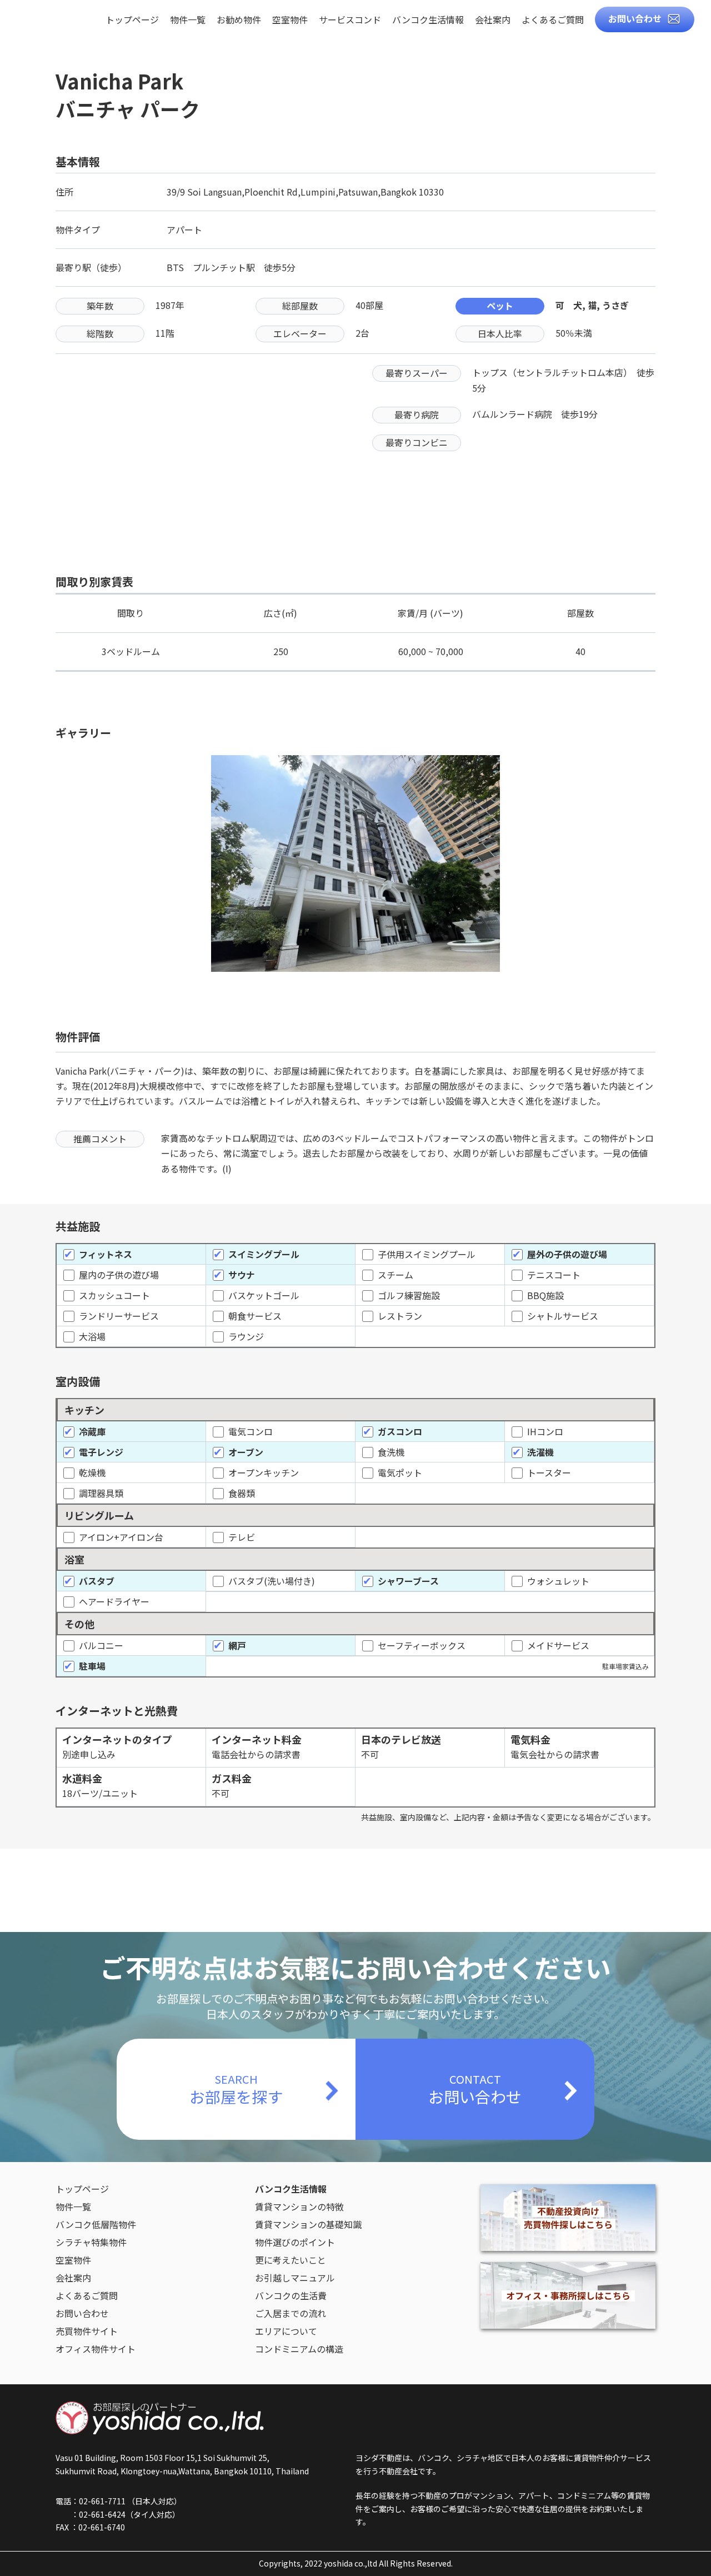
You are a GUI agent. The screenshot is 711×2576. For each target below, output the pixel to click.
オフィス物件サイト (96, 2349)
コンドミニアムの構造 (299, 2349)
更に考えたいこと (291, 2260)
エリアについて (286, 2331)
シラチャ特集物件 (91, 2242)
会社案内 (493, 21)
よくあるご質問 (553, 21)
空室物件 (290, 21)
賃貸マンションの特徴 (299, 2206)
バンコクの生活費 (291, 2295)
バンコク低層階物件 (96, 2224)
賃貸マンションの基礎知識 (308, 2224)
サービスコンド (350, 21)
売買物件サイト (87, 2331)
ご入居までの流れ (291, 2313)
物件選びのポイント (295, 2242)
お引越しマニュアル (295, 2278)
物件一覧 (188, 21)
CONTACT (475, 2089)
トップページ (132, 21)
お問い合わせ (635, 18)
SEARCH (236, 2089)
